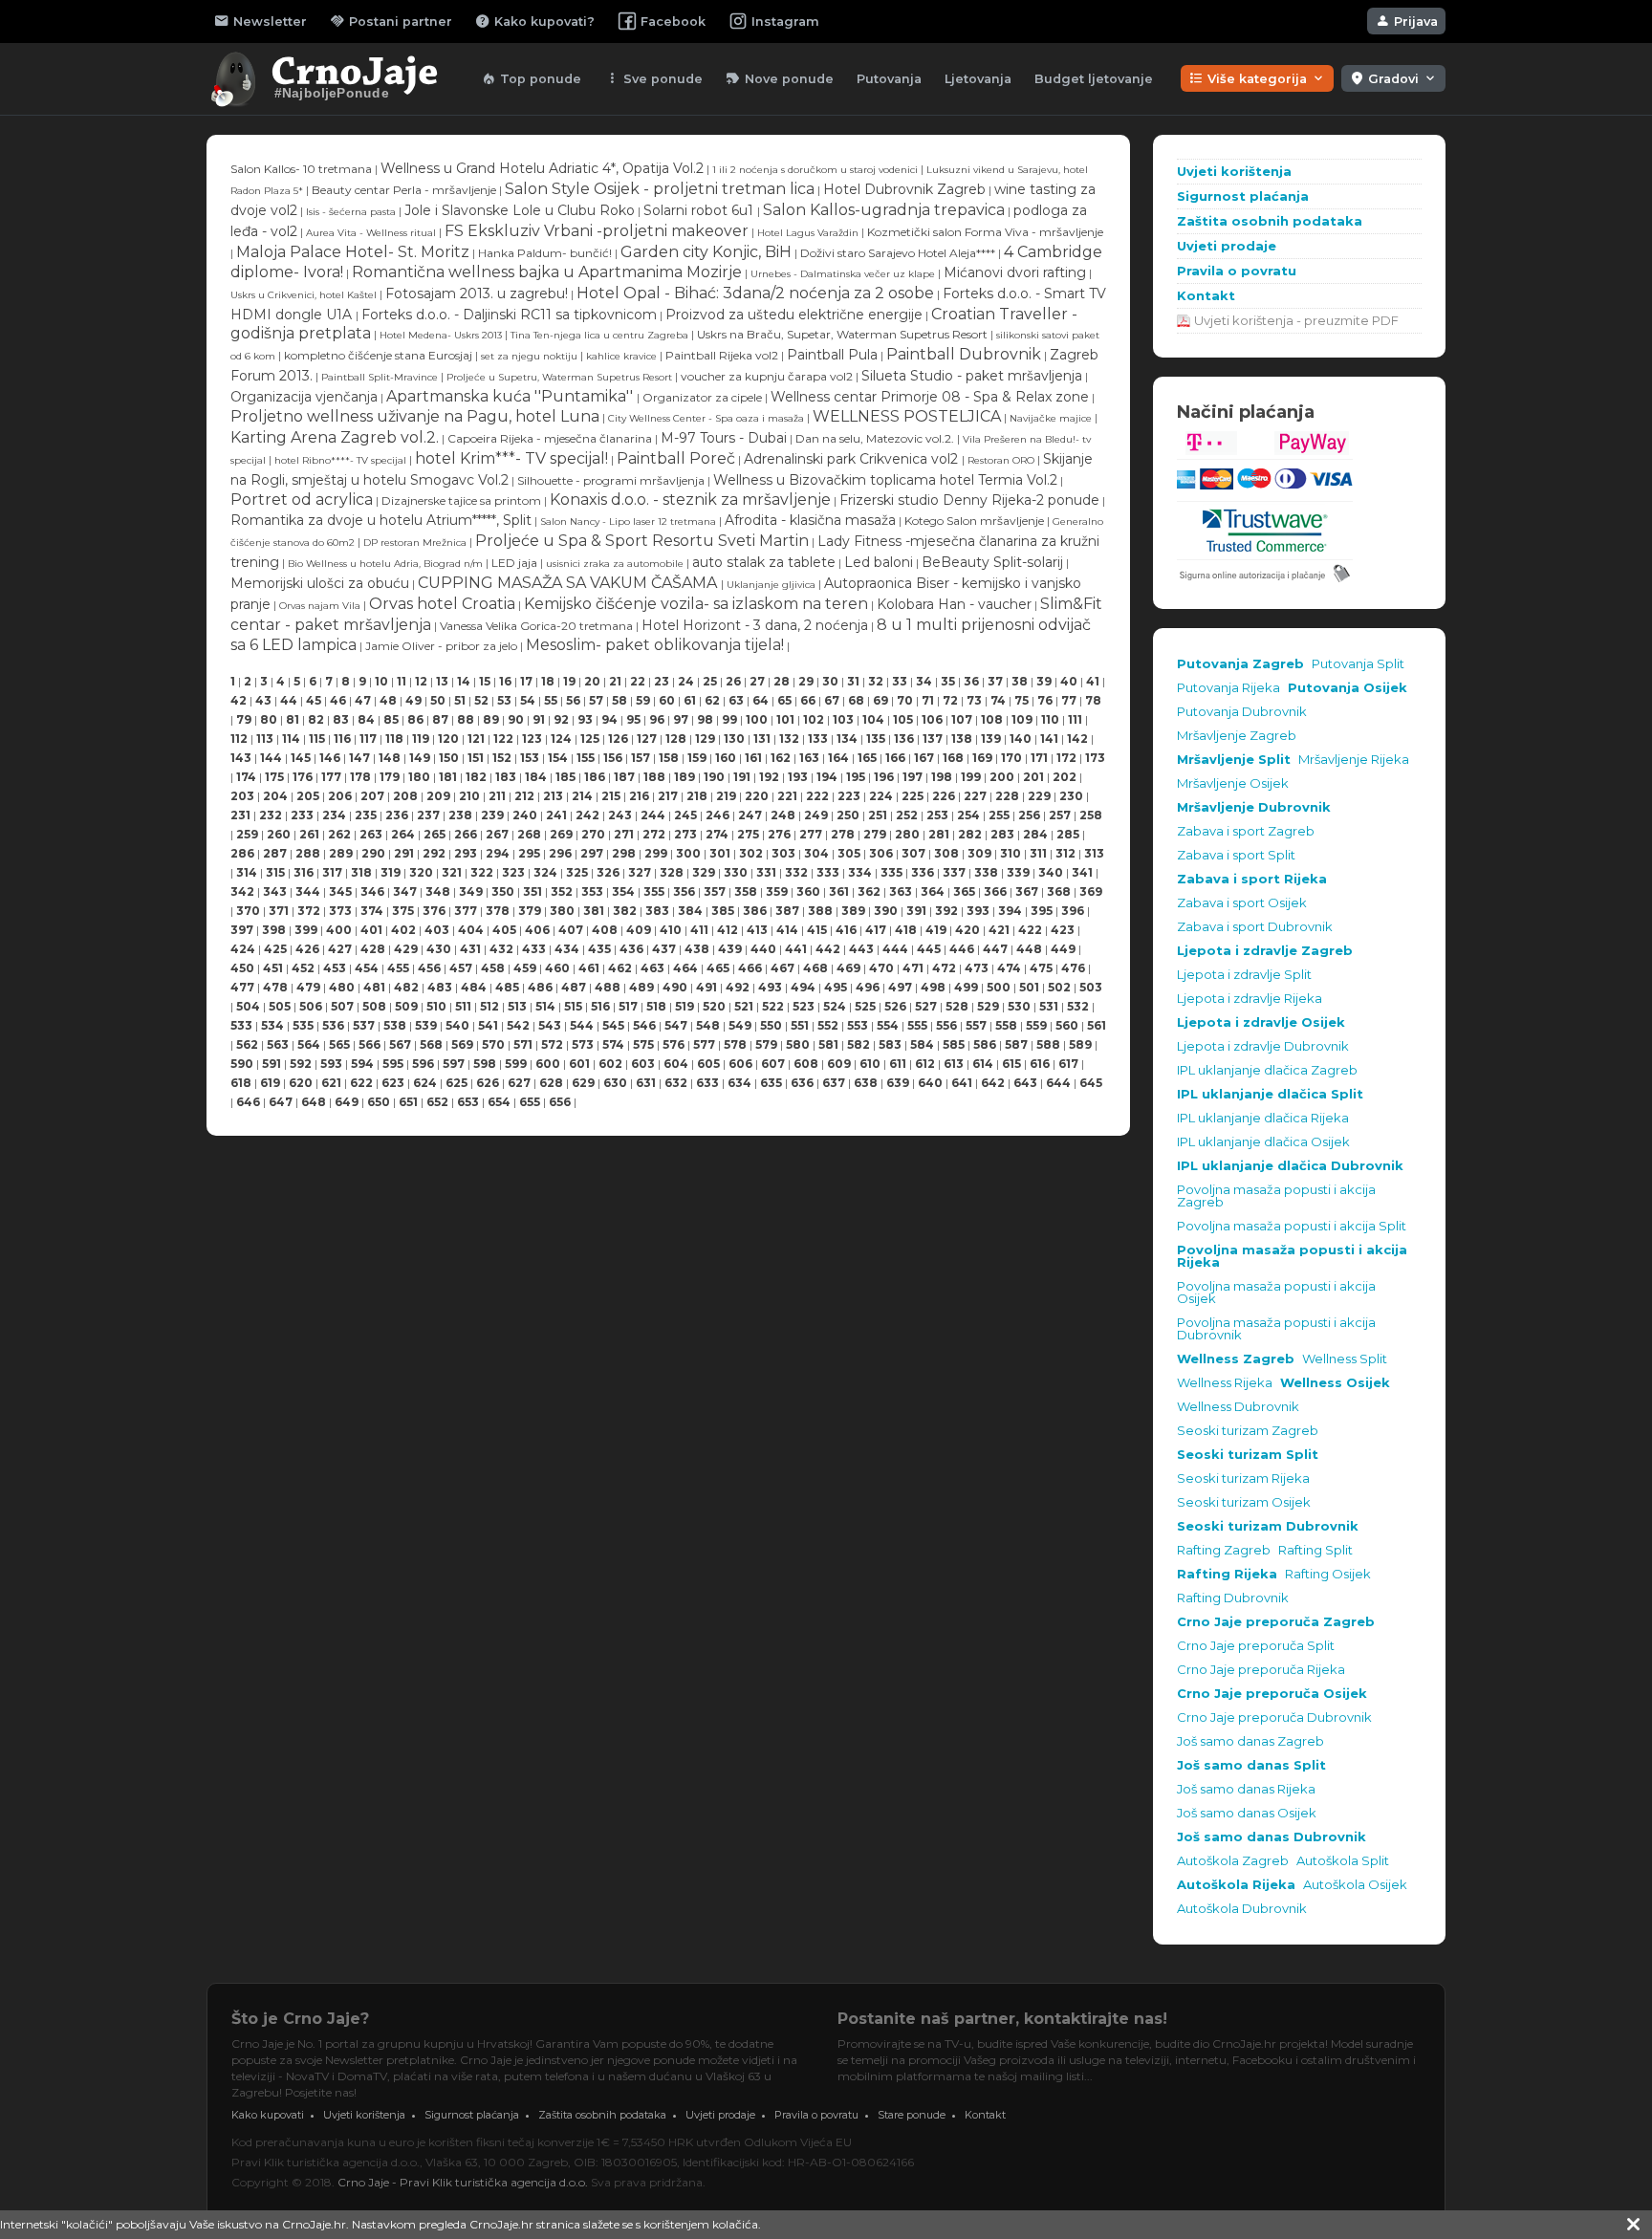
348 (438, 891)
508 (374, 1006)
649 (347, 1102)
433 (534, 949)
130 (734, 739)
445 (929, 949)
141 (1049, 739)
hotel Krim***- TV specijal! (511, 458)
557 (976, 1025)
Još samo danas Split (1251, 1765)
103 (843, 719)
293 (466, 853)
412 (728, 930)
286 (242, 853)
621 (331, 1083)
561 (1097, 1025)
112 (239, 739)
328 (672, 872)
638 (866, 1083)
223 (849, 796)
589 (1080, 1044)
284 (1035, 834)
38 (1020, 681)
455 (398, 968)
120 (448, 739)
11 (402, 681)
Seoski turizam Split (1248, 1455)
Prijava (1406, 21)
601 (579, 1064)
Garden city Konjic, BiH (706, 252)
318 (361, 872)
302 (751, 853)
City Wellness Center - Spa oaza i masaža (706, 418)
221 (787, 796)
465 (718, 968)
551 (800, 1025)
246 (717, 815)
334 (860, 872)
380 (562, 911)
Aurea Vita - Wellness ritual (371, 233)
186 (595, 777)
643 (1025, 1083)
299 (656, 853)
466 (750, 968)
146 (330, 758)
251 (878, 815)
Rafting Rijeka (1227, 1574)
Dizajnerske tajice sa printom (461, 500)
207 (372, 796)
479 (308, 987)
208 (405, 796)
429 (406, 949)
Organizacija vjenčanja (304, 397)
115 (317, 739)
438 (697, 949)
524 (835, 1006)
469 (848, 968)
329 (704, 872)
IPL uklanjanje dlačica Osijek (1263, 1142)
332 (796, 872)
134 (847, 739)
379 (530, 911)
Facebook (673, 22)
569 (462, 1044)
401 (371, 930)
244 (653, 815)
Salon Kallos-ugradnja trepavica (884, 210)
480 (342, 987)
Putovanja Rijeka (1228, 688)
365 (964, 891)
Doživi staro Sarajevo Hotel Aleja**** (898, 253)
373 (340, 911)
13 (442, 681)
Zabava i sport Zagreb (1246, 831)
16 (505, 681)
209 (438, 796)
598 (485, 1064)
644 (1058, 1083)
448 (1029, 949)
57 (596, 700)
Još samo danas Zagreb (1250, 1741)
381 (594, 911)
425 (275, 949)
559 (1036, 1025)
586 (985, 1044)
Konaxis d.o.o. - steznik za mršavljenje (690, 500)
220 (757, 796)
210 (469, 796)
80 (269, 719)
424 (243, 949)
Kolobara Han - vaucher (954, 604)
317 (332, 872)
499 (966, 987)
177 (331, 777)
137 (933, 739)
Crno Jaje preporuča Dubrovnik (1274, 1717)
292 (434, 853)
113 (265, 739)
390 (886, 911)
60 (667, 700)
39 (1044, 681)
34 (924, 681)
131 (762, 739)
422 (1030, 930)
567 (400, 1044)
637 (834, 1083)
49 (413, 700)
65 (784, 700)
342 (242, 891)
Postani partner (391, 21)
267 (497, 834)
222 (817, 796)
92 (561, 719)
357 (715, 891)
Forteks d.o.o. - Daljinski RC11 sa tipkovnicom (509, 315)
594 (362, 1064)
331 (766, 872)
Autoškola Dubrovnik (1242, 1909)
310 (1011, 853)
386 (755, 911)
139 (991, 739)
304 (816, 853)
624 (425, 1083)
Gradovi (1393, 78)
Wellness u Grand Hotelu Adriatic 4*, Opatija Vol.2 (542, 168)
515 (573, 1006)
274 (717, 834)
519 (685, 1006)
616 (1040, 1064)
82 (316, 719)
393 (978, 911)
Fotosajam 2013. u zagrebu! (477, 293)
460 (557, 968)
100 (757, 719)
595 (393, 1064)
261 (309, 834)
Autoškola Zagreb (1233, 1861)
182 (476, 777)
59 (643, 700)
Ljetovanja (978, 79)
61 (690, 700)
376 (434, 911)
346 (372, 891)
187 (624, 777)
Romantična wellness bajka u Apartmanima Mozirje (547, 272)
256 (1029, 815)
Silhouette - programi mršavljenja (611, 480)
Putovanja (889, 79)
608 (806, 1064)
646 (248, 1102)
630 (615, 1083)
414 (787, 930)
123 (532, 739)
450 (242, 968)
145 (301, 758)
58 (619, 700)
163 (809, 758)
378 (498, 911)
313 (1094, 853)
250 (848, 815)
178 (360, 777)
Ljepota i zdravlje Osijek (1261, 1022)
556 (946, 1025)
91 (539, 719)
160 (726, 758)
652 (437, 1102)
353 (592, 891)
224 (881, 796)
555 (917, 1025)
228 (1007, 796)
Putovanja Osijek (1348, 688)
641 (962, 1083)
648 (314, 1102)
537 (364, 1025)
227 (975, 796)
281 (939, 834)
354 (623, 891)
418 (906, 930)
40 (1069, 681)
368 (1059, 891)
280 (907, 834)
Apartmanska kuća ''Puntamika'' (511, 396)
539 (426, 1025)
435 (599, 949)
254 (968, 815)
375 (403, 911)
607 (773, 1064)
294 (498, 853)
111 (1075, 719)
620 (301, 1083)
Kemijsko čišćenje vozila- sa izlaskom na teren (696, 604)
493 (770, 987)
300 (688, 853)
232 (271, 815)
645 (1091, 1083)
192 (769, 777)
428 (373, 949)
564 (309, 1044)
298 (624, 853)
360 (808, 891)
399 (306, 930)
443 (861, 949)
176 (303, 777)
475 (1041, 968)
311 (1038, 853)
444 (895, 949)
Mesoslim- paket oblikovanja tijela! (655, 645)
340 (1051, 872)
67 (832, 700)
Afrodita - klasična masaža (810, 520)
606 (740, 1064)
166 (895, 758)
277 (811, 834)
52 (481, 700)
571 (523, 1044)
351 (533, 891)
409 (639, 930)
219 (726, 796)
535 (303, 1025)
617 (1068, 1064)
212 (524, 796)
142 (1077, 739)
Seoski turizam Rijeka (1243, 1478)
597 (454, 1064)
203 (242, 796)
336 (923, 872)
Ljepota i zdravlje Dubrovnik (1263, 1046)
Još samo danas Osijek (1247, 1813)
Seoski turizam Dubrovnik (1268, 1526)
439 (730, 949)
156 (613, 758)
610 (870, 1064)
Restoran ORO (1001, 460)
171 (1039, 758)
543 (550, 1025)
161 (753, 758)
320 (421, 872)
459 (525, 968)
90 (516, 719)
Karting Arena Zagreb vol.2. (335, 437)
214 (582, 796)
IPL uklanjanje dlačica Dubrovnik (1290, 1166)
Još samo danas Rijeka (1246, 1789)
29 (806, 681)
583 (890, 1044)
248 (783, 815)
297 (592, 853)
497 (900, 987)
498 (933, 987)
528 (957, 1006)
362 (869, 891)
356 (684, 891)
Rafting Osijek (1328, 1574)
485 (507, 987)
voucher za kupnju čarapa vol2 (767, 376)
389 (853, 911)
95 (633, 719)
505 (280, 1006)
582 (859, 1044)
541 (488, 1025)
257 (1060, 815)
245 (685, 815)
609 (839, 1064)
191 (742, 777)
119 (421, 739)
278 (843, 834)
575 (643, 1044)
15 (485, 681)
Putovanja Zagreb (1240, 664)
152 (502, 758)
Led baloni (879, 562)
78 (1093, 700)
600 (548, 1064)
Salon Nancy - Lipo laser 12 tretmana (628, 522)
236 (397, 815)
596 (423, 1064)
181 (448, 777)
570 (493, 1044)
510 (436, 1006)
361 (839, 891)
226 (944, 796)
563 (278, 1044)
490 (675, 987)
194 (827, 777)
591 (272, 1064)
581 (828, 1044)
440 (763, 949)
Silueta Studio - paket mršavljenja (972, 376)
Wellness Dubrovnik (1238, 1407)
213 (553, 796)
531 (1049, 1006)
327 (640, 872)
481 (374, 987)
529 (988, 1006)
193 (798, 777)
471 (913, 968)
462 (620, 968)
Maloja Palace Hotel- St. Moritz (353, 252)
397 (242, 930)
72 (950, 700)
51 (460, 700)
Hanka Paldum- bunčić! (545, 253)
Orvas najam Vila (320, 606)
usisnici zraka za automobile (615, 564)
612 (925, 1064)
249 (816, 815)
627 (519, 1083)
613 (954, 1064)
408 (605, 930)
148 (390, 758)
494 (803, 987)
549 (740, 1025)
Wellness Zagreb (1236, 1359)
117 (368, 739)
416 (846, 930)
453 (335, 968)
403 (437, 930)
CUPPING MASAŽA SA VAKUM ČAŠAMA (569, 583)
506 (311, 1006)
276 (779, 834)
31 (853, 681)
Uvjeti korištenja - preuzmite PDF (1296, 321)
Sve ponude (653, 78)
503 (1091, 987)
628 (551, 1083)
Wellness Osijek (1335, 1383)
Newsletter (261, 21)
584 (922, 1044)
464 (685, 968)
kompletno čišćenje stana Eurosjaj (378, 355)
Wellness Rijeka (1225, 1383)
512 (489, 1006)
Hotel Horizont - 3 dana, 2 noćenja (755, 625)
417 (876, 930)
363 (901, 891)
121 (476, 739)
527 (926, 1006)
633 (707, 1083)
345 (340, 891)
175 (274, 777)
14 (464, 681)
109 (1022, 719)
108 (992, 719)
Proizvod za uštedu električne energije (794, 315)
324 (545, 872)
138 (962, 739)
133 (818, 739)
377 (466, 911)
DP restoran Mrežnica (415, 543)
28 (782, 681)
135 (876, 739)
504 (248, 1006)
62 (712, 700)
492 (738, 987)
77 (1069, 700)
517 (628, 1006)
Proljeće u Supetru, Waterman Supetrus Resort (559, 377)
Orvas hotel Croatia (442, 604)
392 (946, 911)
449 (1063, 949)
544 (582, 1025)
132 (789, 739)
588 (1048, 1044)
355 (654, 891)
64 (761, 700)
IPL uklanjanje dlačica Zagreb (1267, 1070)
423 (1063, 930)
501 (1029, 987)
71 (928, 700)
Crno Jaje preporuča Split (1256, 1646)
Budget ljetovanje (1094, 79)
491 (706, 987)
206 (340, 796)
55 (551, 700)
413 (757, 930)
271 (624, 834)
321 (452, 872)
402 (403, 930)
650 (379, 1102)
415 (817, 930)
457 (461, 968)
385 (723, 911)
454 (367, 968)
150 (449, 758)
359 (777, 891)
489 (641, 987)
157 (641, 758)
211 (497, 796)
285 (1068, 834)
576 (674, 1044)
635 (771, 1083)
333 (828, 872)
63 (736, 700)
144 (271, 758)
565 (339, 1044)
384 (690, 911)
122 (503, 739)
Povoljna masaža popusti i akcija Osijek (1276, 1293)
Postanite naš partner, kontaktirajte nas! (1002, 2019)
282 (970, 834)
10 (381, 681)
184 (536, 777)
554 (888, 1025)
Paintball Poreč (676, 458)
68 (856, 700)
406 (537, 930)
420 (967, 930)
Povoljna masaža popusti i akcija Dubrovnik (1276, 1329)
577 (704, 1044)
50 (438, 700)
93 (585, 719)
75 (1022, 700)
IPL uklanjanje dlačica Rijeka (1263, 1118)
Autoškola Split (1343, 1861)
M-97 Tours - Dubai (724, 438)
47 (363, 700)
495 (836, 987)
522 (773, 1006)
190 (714, 777)
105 (903, 719)
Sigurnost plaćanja (1243, 196)
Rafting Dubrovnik (1233, 1598)
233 (302, 815)
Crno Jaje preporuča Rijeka (1261, 1670)
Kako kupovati (268, 2115)
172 (1066, 758)
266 (466, 834)
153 (530, 758)
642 (993, 1083)
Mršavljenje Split (1234, 760)
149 (420, 758)
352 (562, 891)
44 (289, 700)
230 (1071, 796)
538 (395, 1025)
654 (499, 1102)
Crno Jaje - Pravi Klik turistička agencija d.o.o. (463, 2182)
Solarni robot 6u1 (700, 210)
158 (669, 758)
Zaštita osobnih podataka (1270, 221)
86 (415, 719)
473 (977, 968)
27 (757, 681)
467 (783, 968)
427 (340, 949)
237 (428, 815)
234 (334, 815)
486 (540, 987)
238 (460, 815)
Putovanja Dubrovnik (1242, 712)
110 (1050, 719)
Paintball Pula (832, 355)
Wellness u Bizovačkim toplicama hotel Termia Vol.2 (885, 480)
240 (525, 815)
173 (1095, 758)
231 (240, 815)
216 (639, 796)
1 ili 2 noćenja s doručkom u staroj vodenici (815, 170)
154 (558, 758)
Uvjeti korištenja (1234, 172)
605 (708, 1064)
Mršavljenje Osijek (1233, 783)
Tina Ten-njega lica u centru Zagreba (599, 335)
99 (729, 719)
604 (676, 1064)
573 (583, 1044)
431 (470, 949)
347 (405, 891)
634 (739, 1083)
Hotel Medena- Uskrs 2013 (441, 335)
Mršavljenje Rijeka (1354, 760)
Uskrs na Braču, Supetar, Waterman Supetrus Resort (842, 334)
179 (390, 777)
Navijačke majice (1051, 418)
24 (686, 681)
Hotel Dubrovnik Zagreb (904, 189)
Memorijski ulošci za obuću (320, 583)
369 (1091, 891)
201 (1033, 777)
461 (589, 968)
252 (907, 815)
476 (1073, 968)
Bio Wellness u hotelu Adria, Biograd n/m (385, 564)
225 (913, 796)
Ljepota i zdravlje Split (1244, 975)
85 (391, 719)
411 (699, 930)
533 (241, 1025)
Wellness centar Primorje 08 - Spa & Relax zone (930, 397)
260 (279, 834)
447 (995, 949)
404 (471, 930)
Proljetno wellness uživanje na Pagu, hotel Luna (415, 416)
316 (304, 872)
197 (913, 777)
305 (849, 853)
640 (930, 1083)
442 (828, 949)
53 (504, 700)
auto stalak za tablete (764, 562)
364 (933, 891)
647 (281, 1102)
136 (904, 739)
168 (953, 758)
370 (248, 911)
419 (936, 930)
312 (1065, 853)
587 (1016, 1044)
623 (393, 1083)
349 (471, 891)
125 (590, 739)
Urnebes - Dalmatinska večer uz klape (843, 274)
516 (600, 1006)
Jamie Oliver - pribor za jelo (441, 646)
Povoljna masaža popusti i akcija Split (1292, 1226)
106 (932, 719)
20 (592, 681)
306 (881, 853)
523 (804, 1006)
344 (308, 891)
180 (419, 777)
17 (526, 681)
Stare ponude (912, 2115)
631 (646, 1083)
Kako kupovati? (535, 21)
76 (1045, 700)
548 (708, 1025)
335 (891, 872)
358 (746, 891)
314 (247, 872)
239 (492, 815)
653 (468, 1102)
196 (884, 777)
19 (569, 681)
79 (244, 719)
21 (615, 681)
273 (685, 834)
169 (982, 758)
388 (820, 911)
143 (241, 758)
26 (733, 681)
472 (944, 968)
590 (242, 1064)
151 (476, 758)
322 (482, 872)
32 (876, 681)
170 (1011, 758)
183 (506, 777)
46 (338, 700)
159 (697, 758)
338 (986, 872)
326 (608, 872)
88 (466, 719)
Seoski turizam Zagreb (1248, 1431)
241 (556, 815)
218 (697, 796)
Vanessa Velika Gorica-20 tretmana (536, 626)
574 (613, 1044)
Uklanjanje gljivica (772, 585)
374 (372, 911)
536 (333, 1025)
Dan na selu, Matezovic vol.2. (875, 438)
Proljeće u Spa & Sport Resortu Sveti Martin (642, 541)
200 (1002, 777)
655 (530, 1102)
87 (440, 719)
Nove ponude (780, 78)
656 (560, 1102)
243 (620, 815)
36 (971, 681)
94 (609, 719)
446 (962, 949)
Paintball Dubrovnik (964, 354)
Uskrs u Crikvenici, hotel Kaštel (304, 295)
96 (657, 719)
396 (1073, 911)
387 (787, 911)
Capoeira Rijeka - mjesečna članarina (551, 438)
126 (618, 739)
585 (954, 1044)
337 (954, 872)
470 (881, 968)
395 (1042, 911)
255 (999, 815)
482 (406, 987)
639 (898, 1083)
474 (1009, 968)
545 (613, 1025)
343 (275, 891)
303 (783, 853)
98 (705, 719)
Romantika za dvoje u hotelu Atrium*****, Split (381, 520)
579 (766, 1044)
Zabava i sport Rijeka (1252, 879)
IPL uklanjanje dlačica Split (1270, 1094)
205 (308, 796)
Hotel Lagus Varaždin (808, 233)
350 (503, 891)
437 (664, 949)
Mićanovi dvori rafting (1015, 272)
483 (440, 987)
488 (608, 987)
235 (366, 815)
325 (577, 872)
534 (272, 1025)
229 (1039, 796)
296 (560, 853)
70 (905, 700)
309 (979, 853)
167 (924, 758)
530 (1019, 1006)
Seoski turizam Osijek (1244, 1502)
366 (995, 891)
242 (587, 815)
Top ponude (531, 78)
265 (435, 834)
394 (1010, 911)
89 (491, 719)
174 (246, 777)
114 (291, 739)
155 (586, 758)
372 (309, 911)
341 (1082, 872)
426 (307, 949)
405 (504, 930)
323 (513, 872)
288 (308, 853)
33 (900, 681)
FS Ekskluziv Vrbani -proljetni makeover (597, 231)
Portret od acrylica (302, 500)
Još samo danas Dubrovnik (1272, 1837)
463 (652, 968)
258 (1091, 815)
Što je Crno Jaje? (300, 2019)
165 (867, 758)
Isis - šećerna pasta (351, 212)
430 (439, 949)
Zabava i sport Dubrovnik (1255, 927)
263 (371, 834)
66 (808, 700)
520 (714, 1006)
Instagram (785, 22)
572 (552, 1044)
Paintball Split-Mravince (380, 377)
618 (241, 1083)
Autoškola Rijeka (1236, 1885)
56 (573, 700)
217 (668, 796)
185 (565, 777)
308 (946, 853)
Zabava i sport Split (1236, 855)
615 (1011, 1064)
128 (676, 739)
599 (516, 1064)
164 (838, 758)
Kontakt (1206, 296)
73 (974, 700)
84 (366, 719)
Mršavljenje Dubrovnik (1254, 807)
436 (631, 949)
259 (247, 834)
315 (275, 872)
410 (671, 930)
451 (273, 968)
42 (239, 700)
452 (303, 968)
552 (828, 1025)
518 (656, 1006)
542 (518, 1025)
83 (341, 719)
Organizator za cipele (702, 397)
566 (370, 1044)
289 (341, 853)
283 (1002, 834)
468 (815, 968)
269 (561, 834)
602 (610, 1064)
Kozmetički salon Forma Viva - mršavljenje (985, 232)
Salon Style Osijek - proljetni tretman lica (660, 189)
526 (895, 1006)
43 (263, 700)
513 (517, 1006)
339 (1018, 872)
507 (342, 1006)
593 (331, 1064)
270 (593, 834)
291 (404, 853)
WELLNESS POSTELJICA (907, 416)
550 (771, 1025)
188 (654, 777)
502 (1059, 987)
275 (748, 834)
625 (456, 1083)
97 (681, 719)
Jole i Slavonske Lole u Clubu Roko (520, 210)
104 (873, 719)
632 (676, 1083)
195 (856, 777)
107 (962, 719)
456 (429, 968)
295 (529, 853)
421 (999, 930)
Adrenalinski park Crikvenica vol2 (853, 459)
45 (314, 700)
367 (1027, 891)
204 (275, 796)
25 (710, 681)
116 (342, 739)
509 (406, 1006)
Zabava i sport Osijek (1242, 903)
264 (403, 834)
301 (720, 853)
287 (275, 853)
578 (735, 1044)
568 (431, 1044)
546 (644, 1025)
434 (567, 949)
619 (270, 1083)
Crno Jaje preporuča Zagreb (1276, 1622)
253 (937, 815)
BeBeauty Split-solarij (992, 562)
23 (662, 681)
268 (529, 834)
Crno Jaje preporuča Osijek (1272, 1694)
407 (571, 930)
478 (275, 987)
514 (545, 1006)
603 (643, 1064)
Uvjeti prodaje (1227, 246)
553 (858, 1025)
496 (868, 987)
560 (1067, 1025)
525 (865, 1006)
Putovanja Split (1358, 664)
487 (574, 987)
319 (391, 872)
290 (373, 853)
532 (1078, 1006)
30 (830, 681)
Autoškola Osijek (1355, 1885)
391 (916, 911)
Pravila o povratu (1237, 271)
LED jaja (516, 563)
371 (279, 911)
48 (388, 700)
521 (744, 1006)
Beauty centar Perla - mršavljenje (404, 190)
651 (408, 1102)
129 (705, 739)
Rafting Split (1315, 1550)
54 (528, 700)
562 (247, 1044)
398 (274, 930)
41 (1093, 681)
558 (1006, 1025)
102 (814, 719)
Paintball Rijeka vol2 (722, 355)
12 (421, 681)
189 (685, 777)
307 (913, 853)
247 (750, 815)
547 (676, 1025)
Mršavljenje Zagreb (1237, 736)
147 (359, 758)
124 (561, 739)
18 (548, 681)
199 (971, 777)
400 (339, 930)
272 (654, 834)
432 (501, 949)
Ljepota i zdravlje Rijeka (1250, 999)
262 (339, 834)
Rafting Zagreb (1224, 1550)
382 (625, 911)
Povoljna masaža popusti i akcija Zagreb (1276, 1196)
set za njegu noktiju (529, 356)
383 (657, 911)
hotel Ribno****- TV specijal (340, 460)
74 (998, 700)
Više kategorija (1257, 78)
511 (463, 1006)
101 (785, 719)
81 (293, 719)
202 (1065, 777)
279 (875, 834)
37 (995, 681)
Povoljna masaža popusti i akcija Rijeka (1292, 1256)
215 (611, 796)
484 (474, 987)
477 (242, 987)
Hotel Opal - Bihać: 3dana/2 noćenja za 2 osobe (755, 293)
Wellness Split (1345, 1359)
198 (942, 777)
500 (999, 987)
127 (647, 739)
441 (796, 949)
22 (638, 681)
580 (798, 1044)
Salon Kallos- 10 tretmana (301, 169)
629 (583, 1083)
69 (880, 700)
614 (983, 1064)
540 (457, 1025)
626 (488, 1083)
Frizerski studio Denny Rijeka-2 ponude (969, 500)
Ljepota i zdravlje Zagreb (1265, 951)
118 (394, 739)
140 (1021, 739)
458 (493, 968)
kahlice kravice (623, 356)
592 (301, 1064)
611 (898, 1064)
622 (361, 1083)
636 (802, 1083)
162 (781, 758)
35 (948, 681)
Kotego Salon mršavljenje (976, 521)
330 (736, 872)
